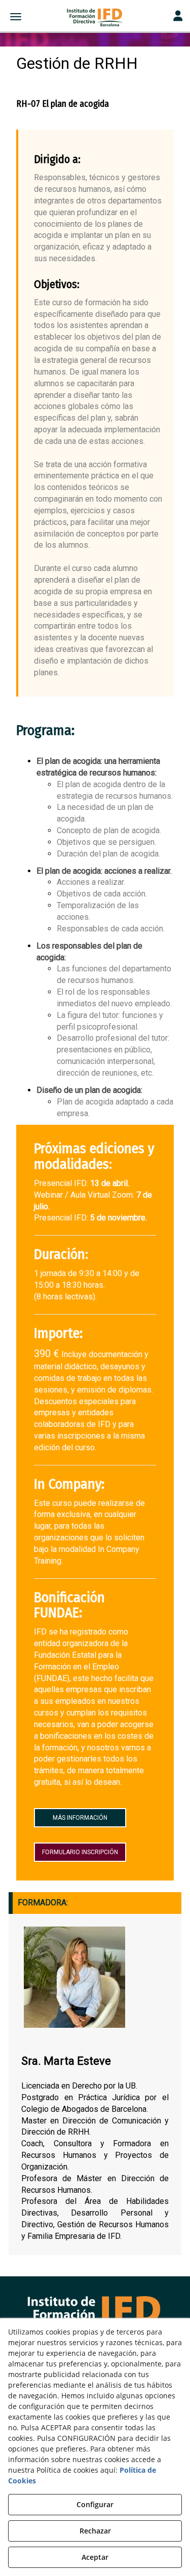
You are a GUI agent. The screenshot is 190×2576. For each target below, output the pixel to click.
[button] (95, 18)
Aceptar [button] (95, 2557)
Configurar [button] (95, 2504)
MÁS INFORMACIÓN (80, 1818)
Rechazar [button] (95, 2531)
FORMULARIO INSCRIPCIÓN (80, 1852)
